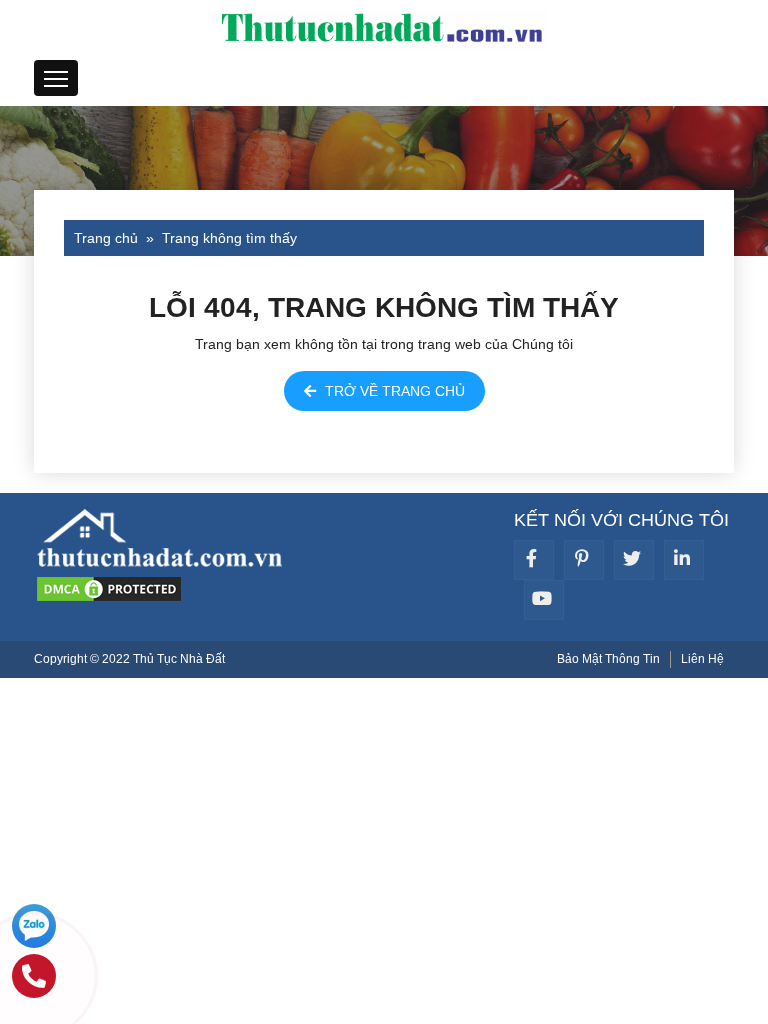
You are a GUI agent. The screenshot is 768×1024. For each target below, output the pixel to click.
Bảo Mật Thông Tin (608, 659)
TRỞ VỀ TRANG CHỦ (393, 391)
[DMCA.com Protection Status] (109, 587)
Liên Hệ (702, 659)
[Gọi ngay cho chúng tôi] (34, 979)
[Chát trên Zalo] (34, 929)
